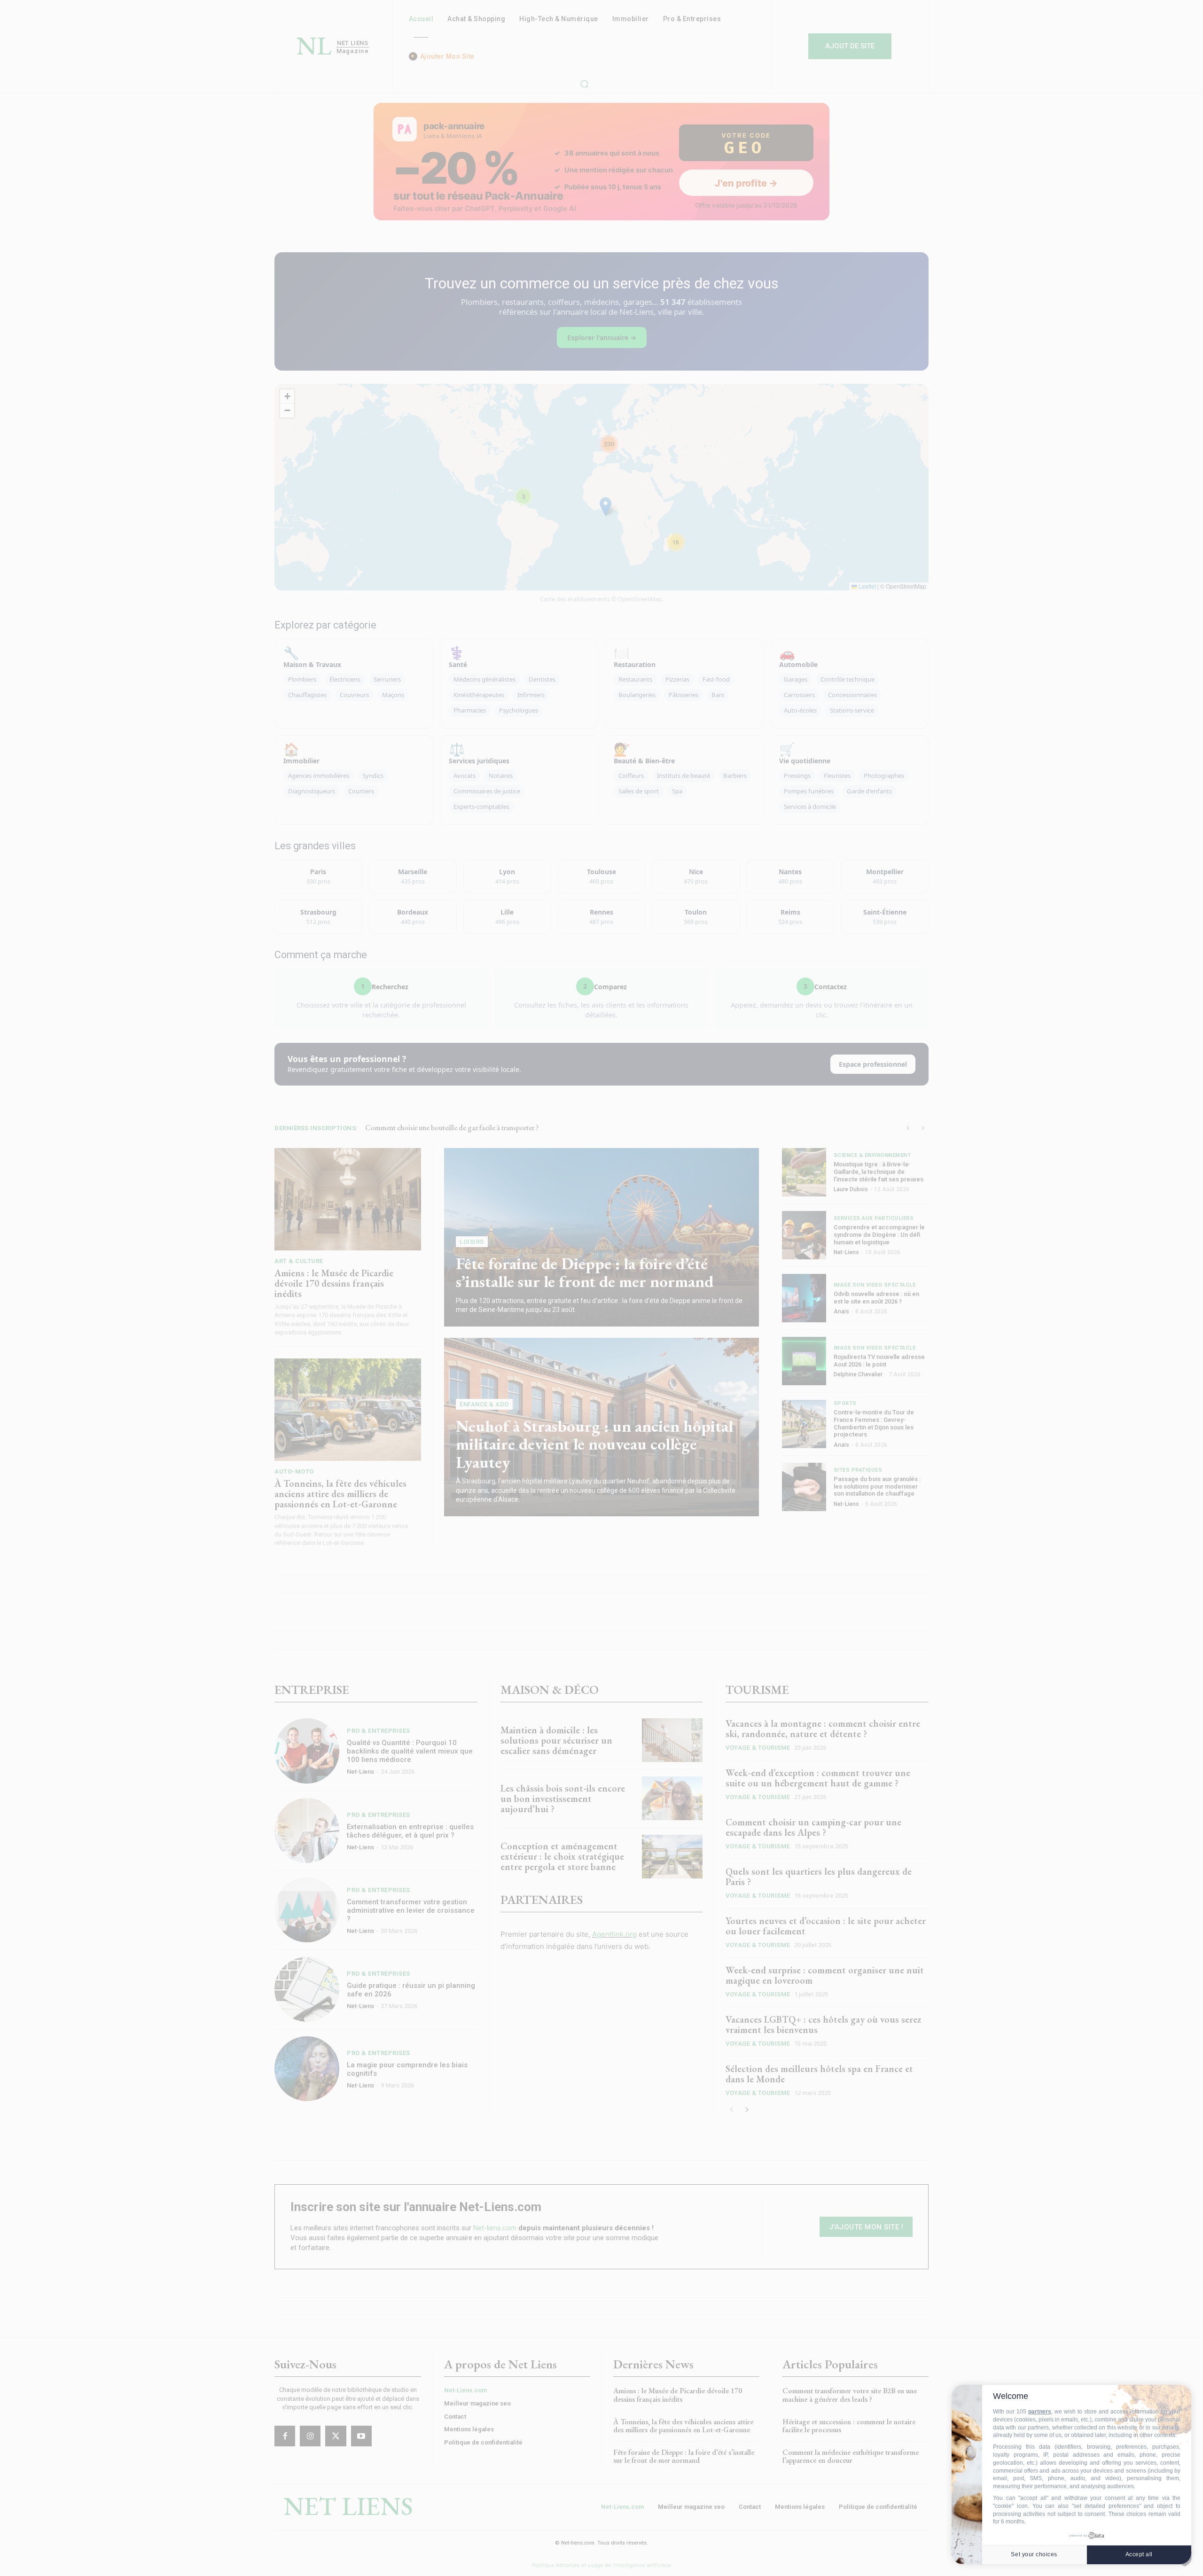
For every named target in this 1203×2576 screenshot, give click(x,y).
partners (1040, 2412)
